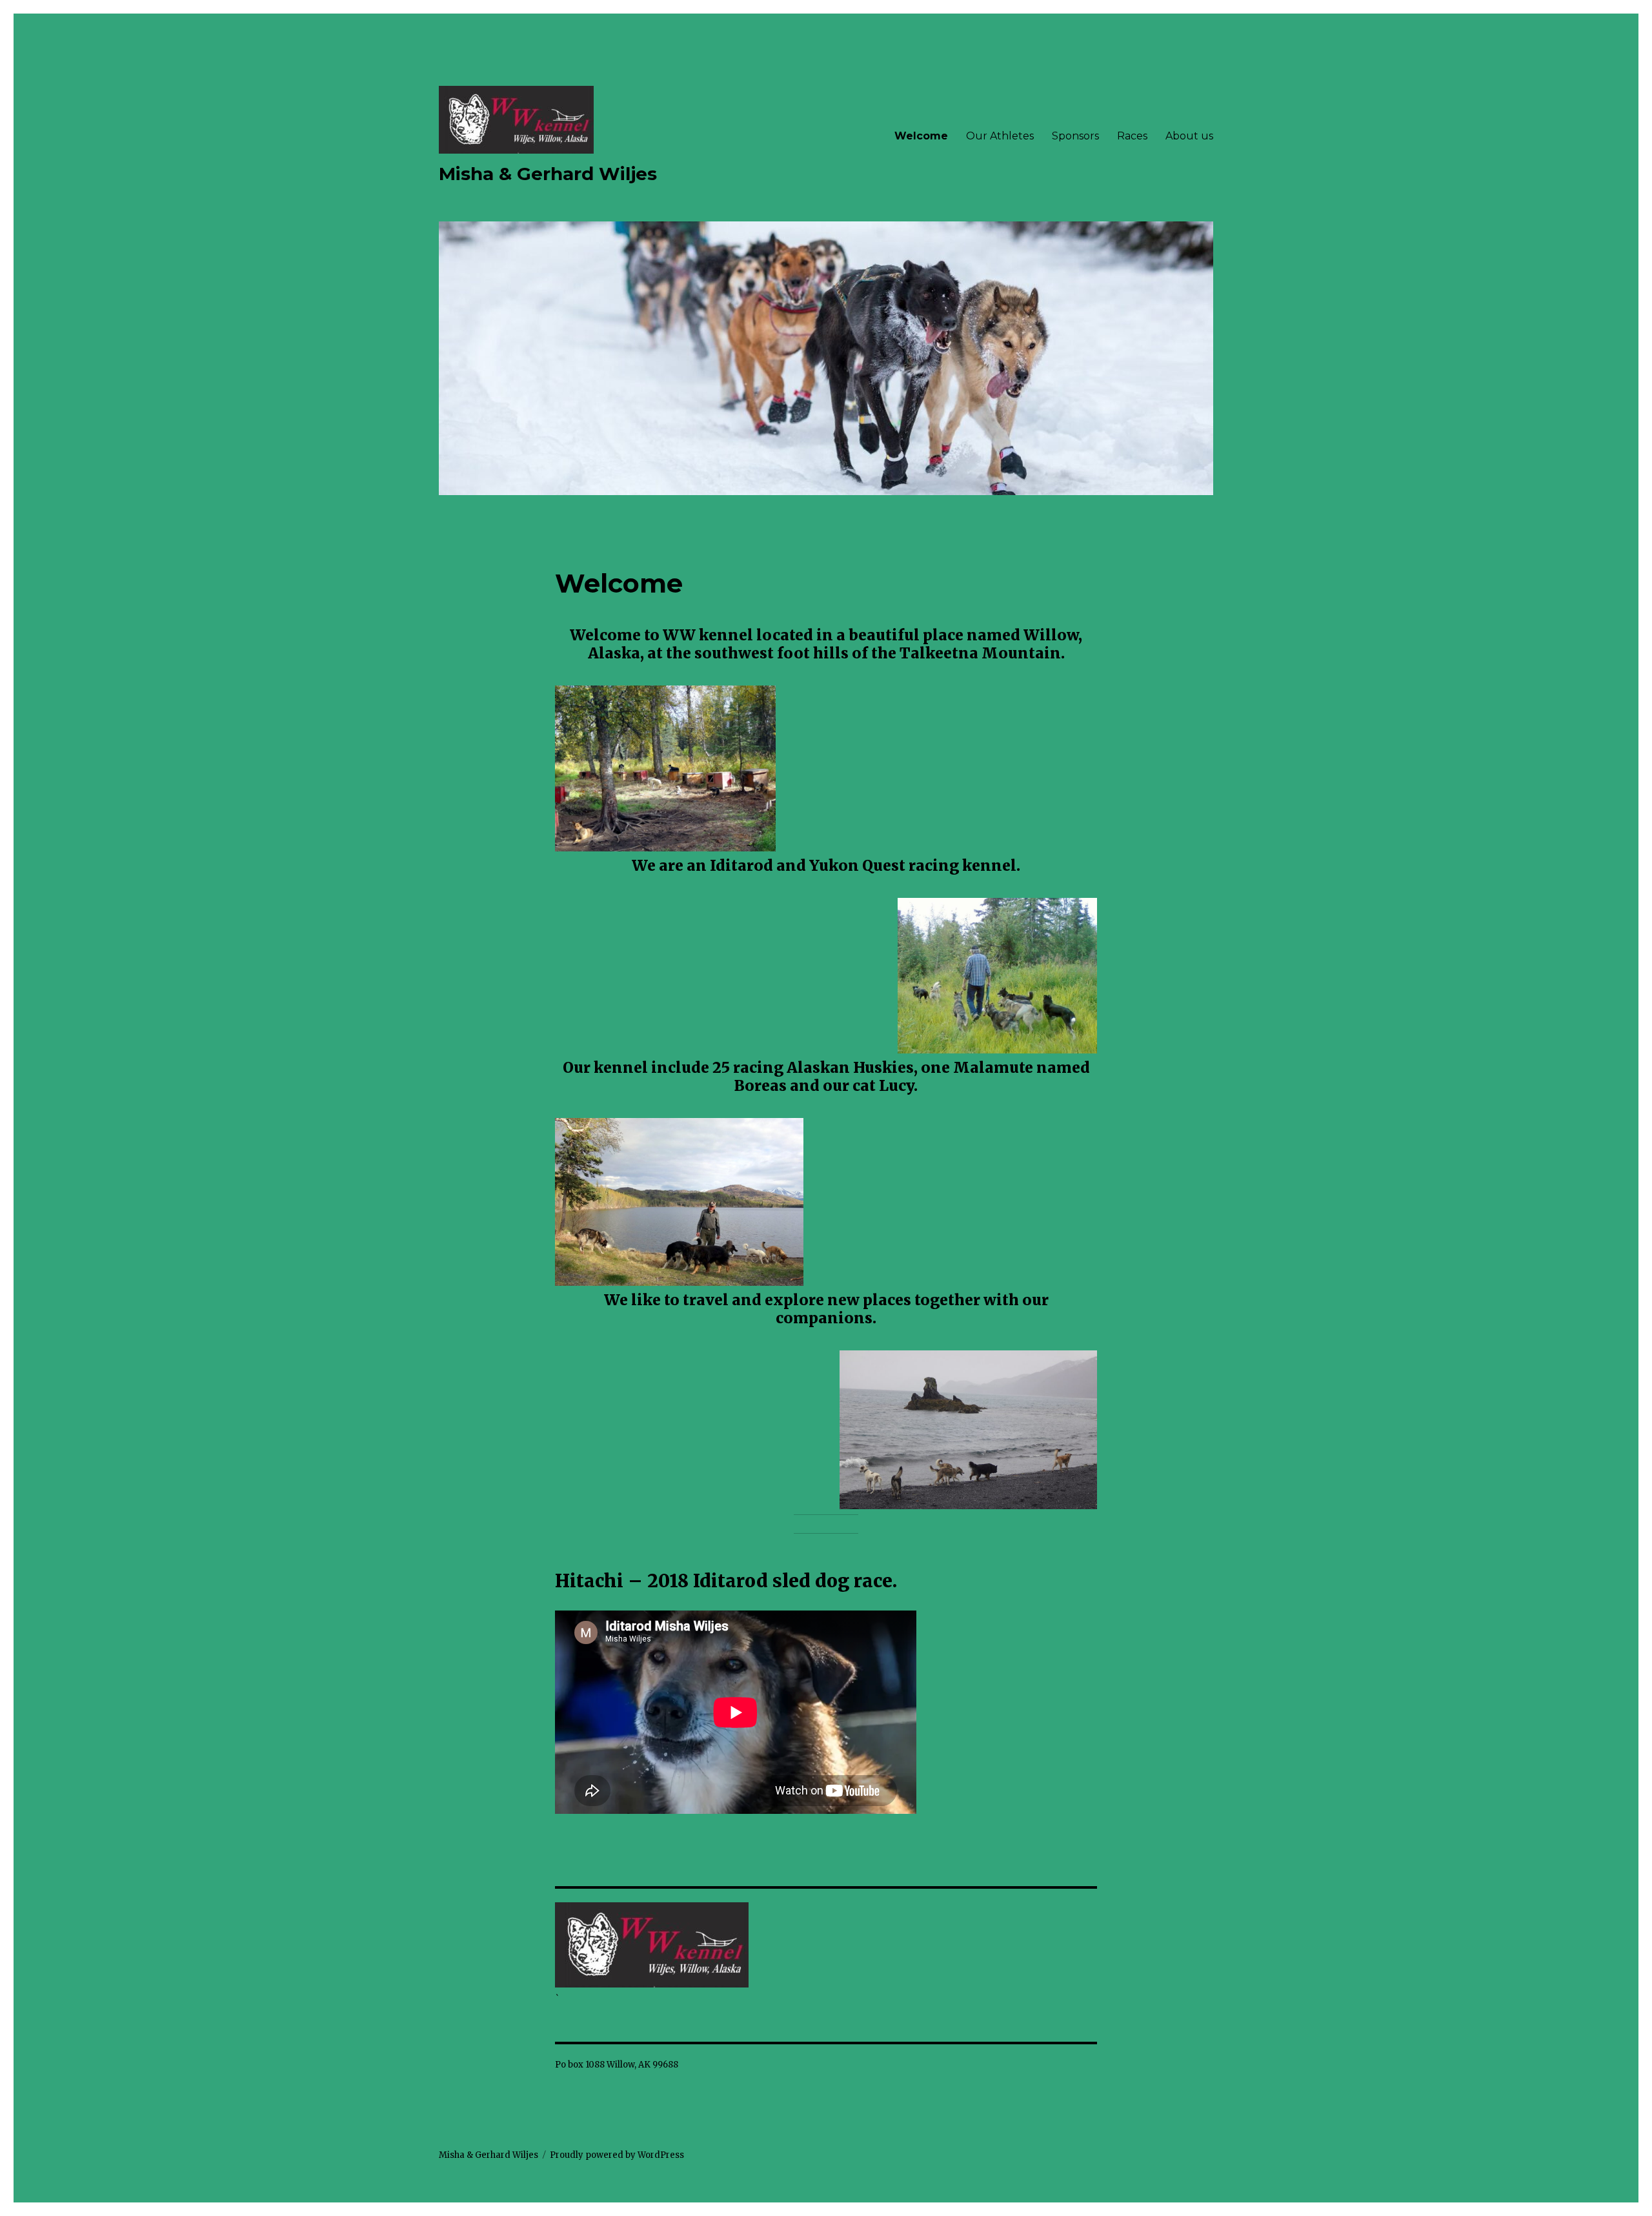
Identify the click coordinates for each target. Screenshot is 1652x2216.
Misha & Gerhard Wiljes (548, 174)
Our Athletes (1000, 136)
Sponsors (1075, 136)
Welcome (921, 136)
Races (1132, 136)
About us (1189, 136)
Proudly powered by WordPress (617, 2155)
